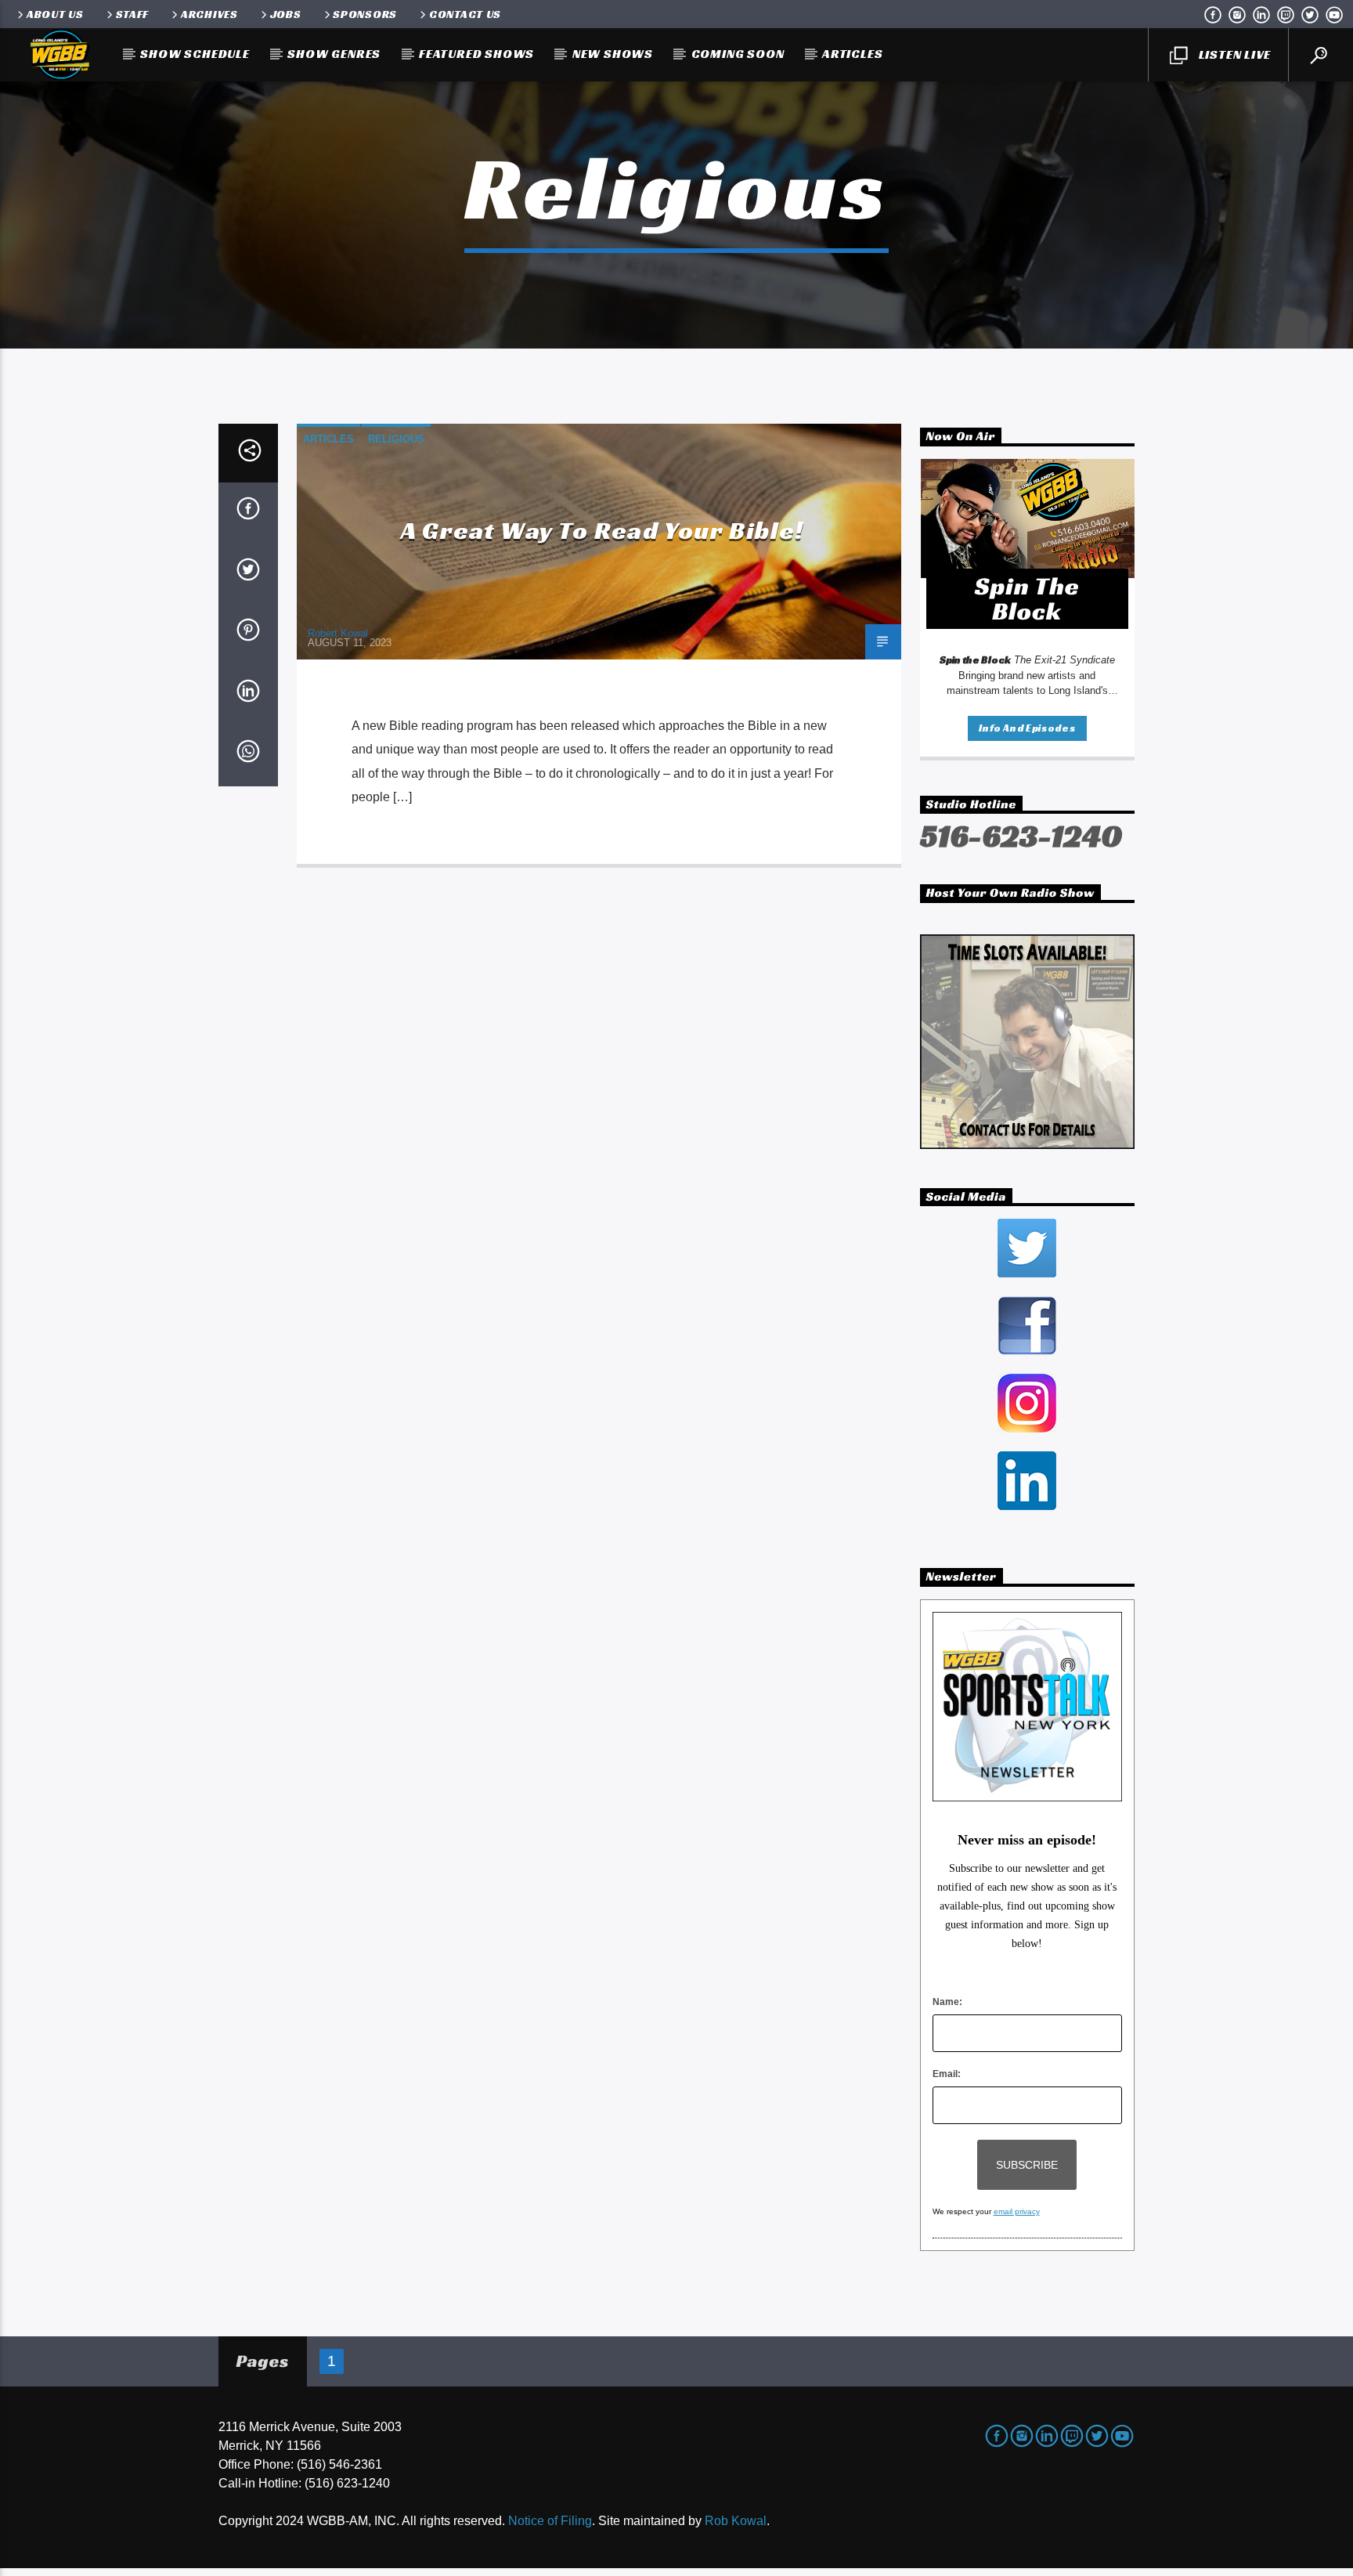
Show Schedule (195, 54)
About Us (55, 14)
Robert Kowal (338, 633)
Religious (396, 439)
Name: (947, 2002)
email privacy (1017, 2211)
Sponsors (365, 14)
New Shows (613, 54)
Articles (852, 54)
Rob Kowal (736, 2521)
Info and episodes (1027, 728)
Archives (209, 14)
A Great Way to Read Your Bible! (603, 530)
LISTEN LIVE (1233, 54)
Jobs (286, 14)
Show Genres (334, 54)
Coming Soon (738, 54)
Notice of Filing (550, 2521)
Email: (947, 2074)
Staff (133, 14)
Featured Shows (476, 54)
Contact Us (465, 14)
